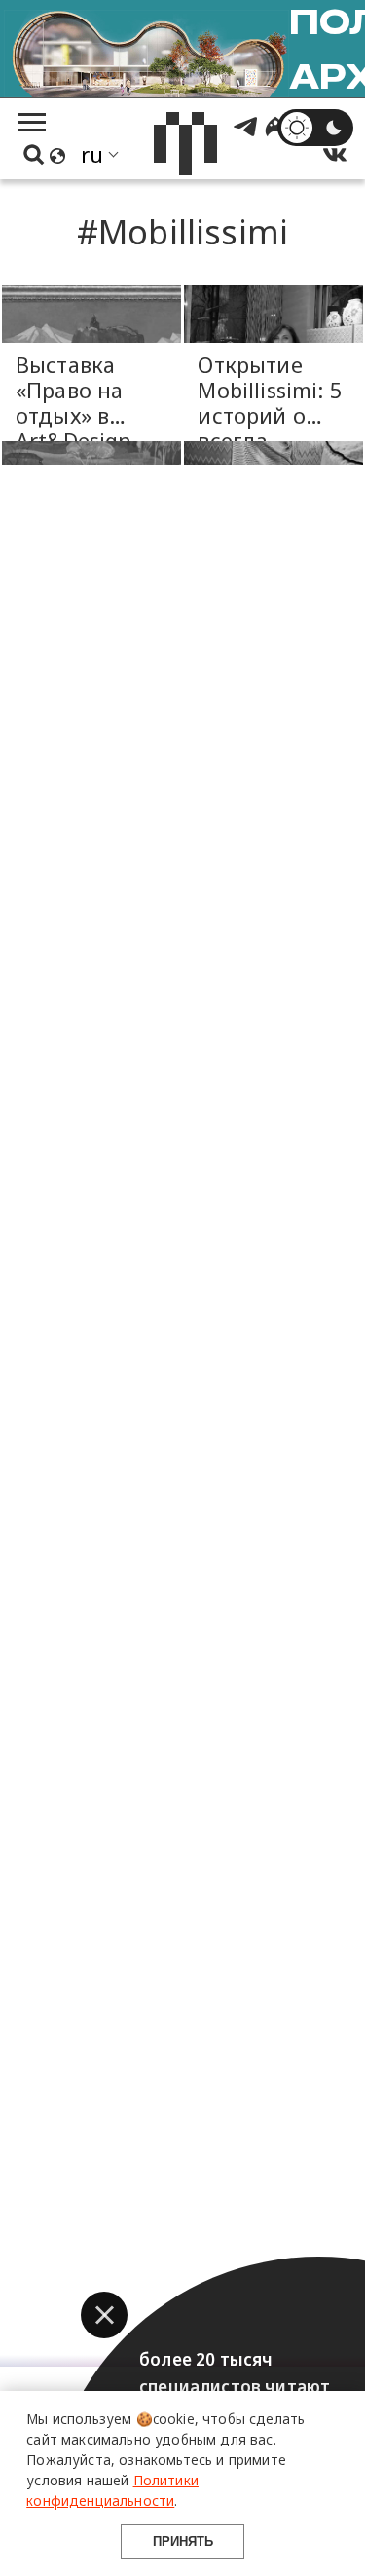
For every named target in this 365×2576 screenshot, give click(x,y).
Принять (183, 2541)
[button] (104, 2315)
